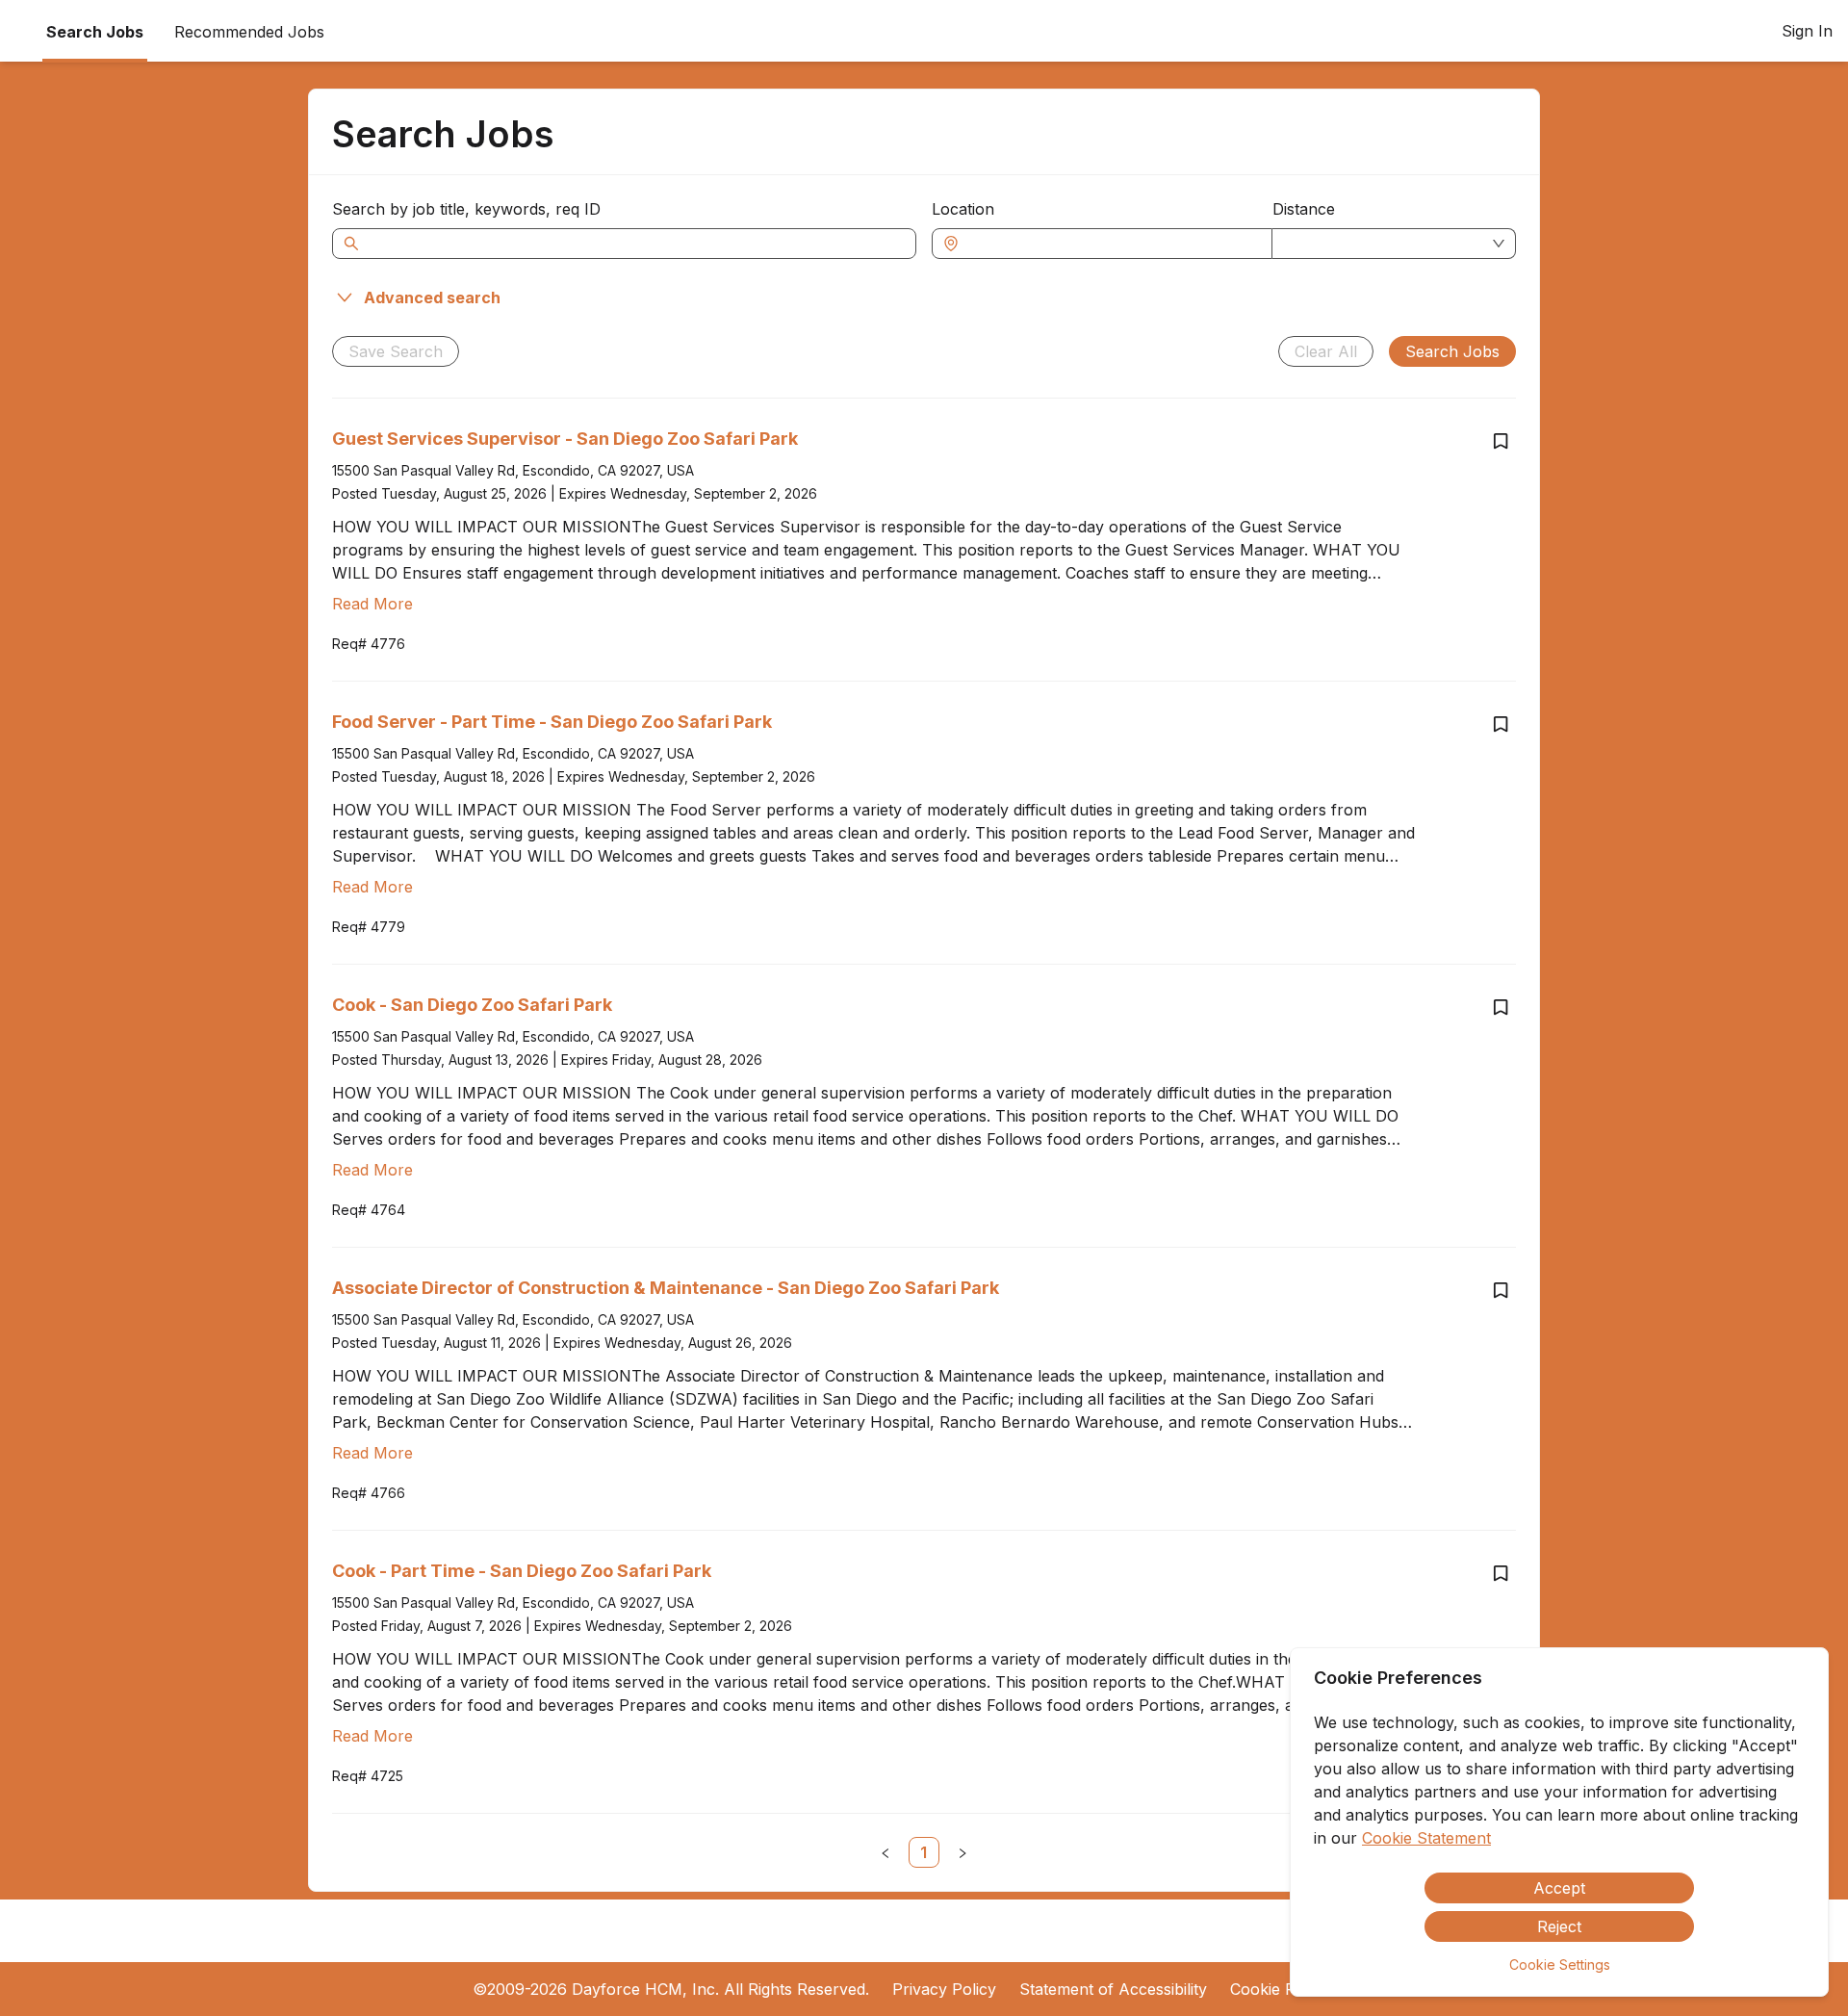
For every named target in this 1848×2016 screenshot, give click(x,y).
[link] (924, 1852)
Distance (1304, 209)
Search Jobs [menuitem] (95, 32)
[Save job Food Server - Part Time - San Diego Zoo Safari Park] (1501, 724)
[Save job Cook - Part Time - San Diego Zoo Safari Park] (1501, 1573)
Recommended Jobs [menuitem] (249, 32)
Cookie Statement (1426, 1838)
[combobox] (1112, 244)
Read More (372, 604)
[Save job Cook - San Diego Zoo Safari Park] (1501, 1007)
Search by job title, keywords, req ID (466, 209)
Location (963, 209)
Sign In (1807, 31)
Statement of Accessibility (1113, 1989)
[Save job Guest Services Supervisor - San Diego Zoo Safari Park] (1501, 441)
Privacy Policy (944, 1989)
